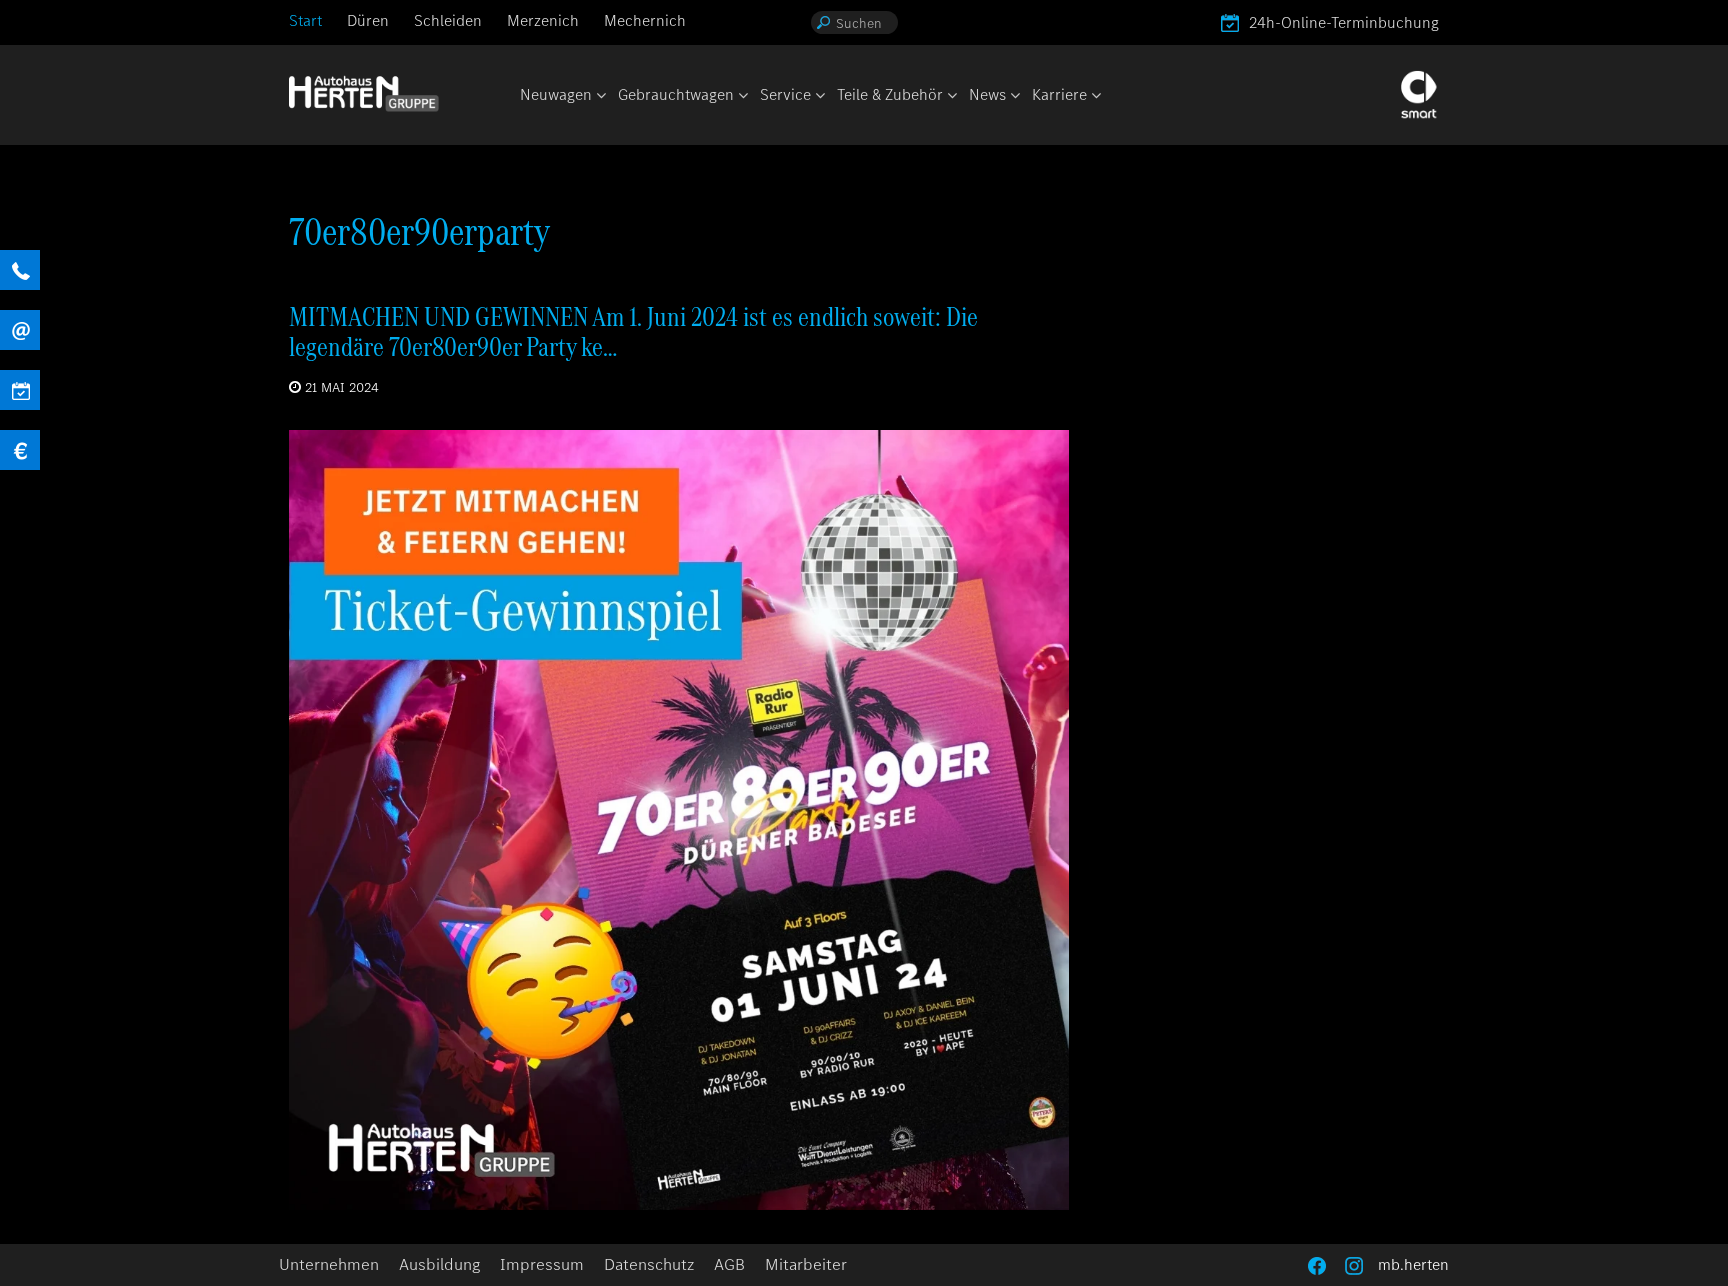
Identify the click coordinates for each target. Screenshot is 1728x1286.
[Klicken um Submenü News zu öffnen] (1014, 96)
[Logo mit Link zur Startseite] (364, 93)
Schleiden (448, 20)
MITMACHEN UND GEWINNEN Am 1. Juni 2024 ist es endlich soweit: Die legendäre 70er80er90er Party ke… (633, 331)
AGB (729, 1264)
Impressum (542, 1264)
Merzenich (543, 20)
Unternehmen (329, 1264)
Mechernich (645, 20)
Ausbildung (439, 1264)
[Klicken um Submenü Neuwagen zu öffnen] (600, 96)
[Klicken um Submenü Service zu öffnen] (819, 96)
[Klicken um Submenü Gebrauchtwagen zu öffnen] (742, 96)
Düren (368, 20)
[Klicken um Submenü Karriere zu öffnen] (1095, 96)
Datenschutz (649, 1264)
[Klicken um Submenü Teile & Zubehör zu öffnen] (951, 96)
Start (305, 20)
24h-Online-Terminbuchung (1344, 22)
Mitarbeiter (806, 1264)
